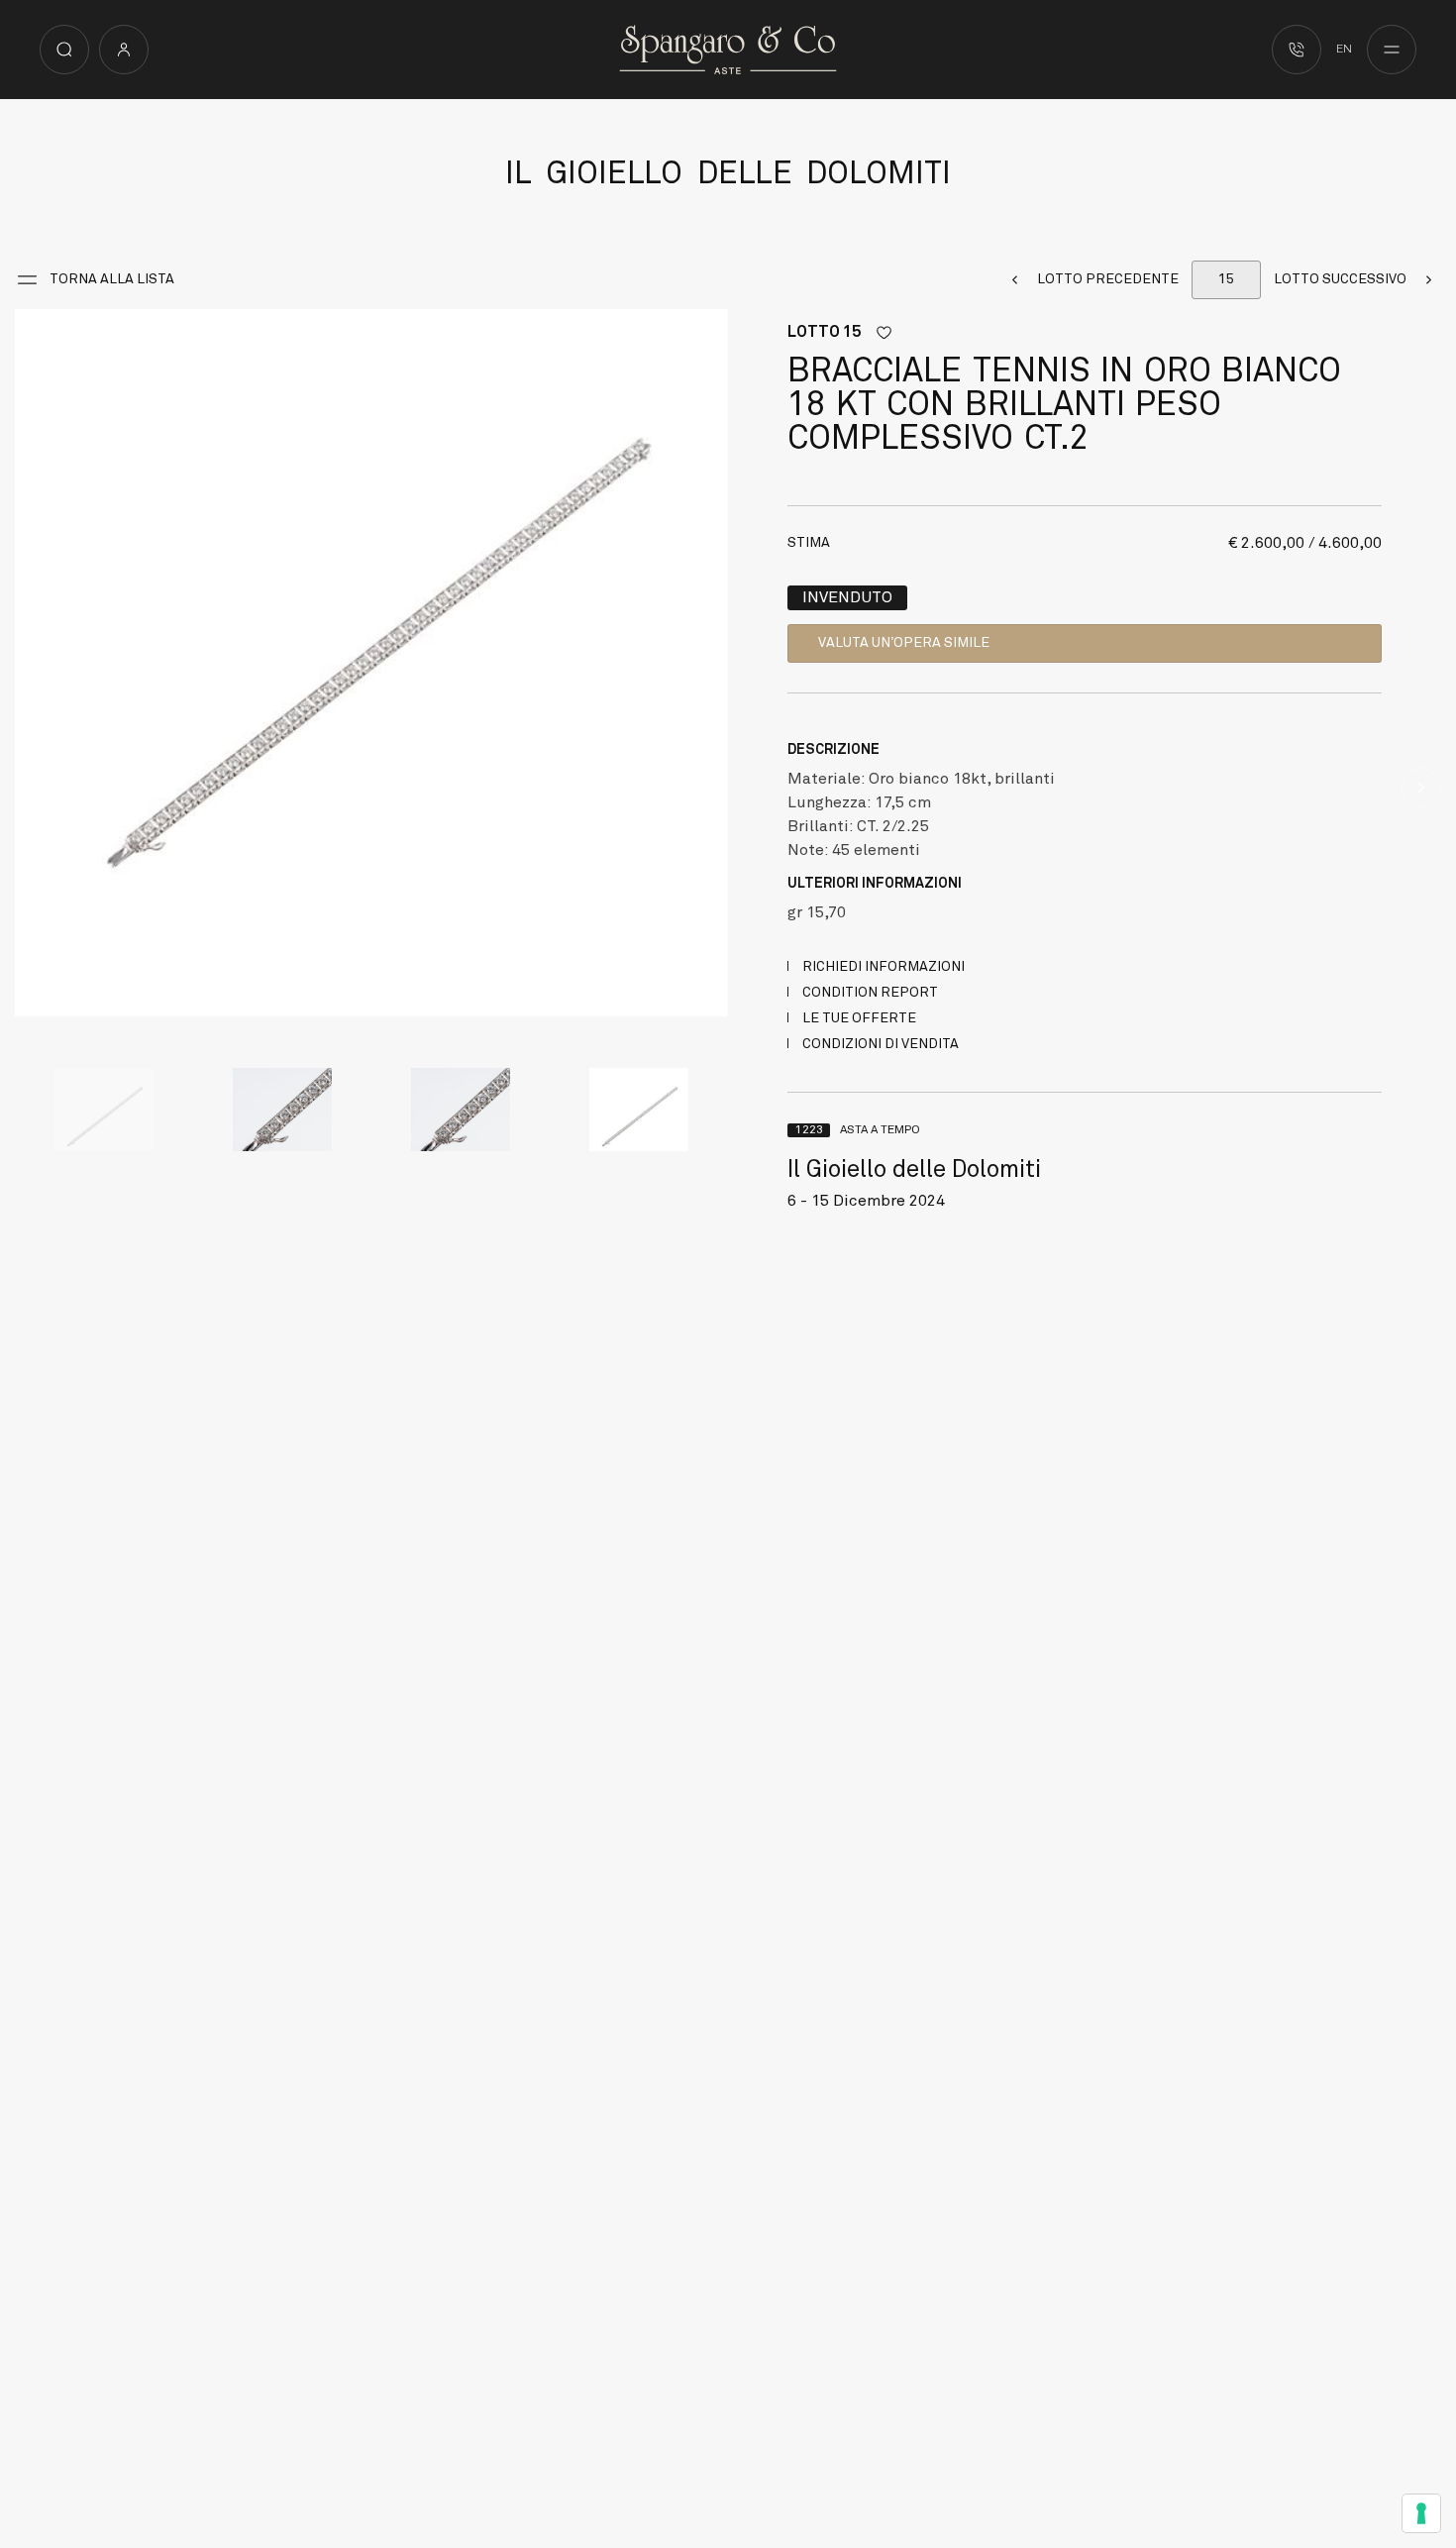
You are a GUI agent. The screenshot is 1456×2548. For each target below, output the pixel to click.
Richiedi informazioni (884, 967)
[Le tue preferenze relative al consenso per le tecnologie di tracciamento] (1421, 2513)
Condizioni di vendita (881, 1044)
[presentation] (35, 666)
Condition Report (870, 993)
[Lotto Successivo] (1421, 788)
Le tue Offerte (859, 1018)
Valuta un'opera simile (904, 643)
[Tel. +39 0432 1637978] (1297, 50)
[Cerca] (64, 50)
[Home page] (728, 49)
